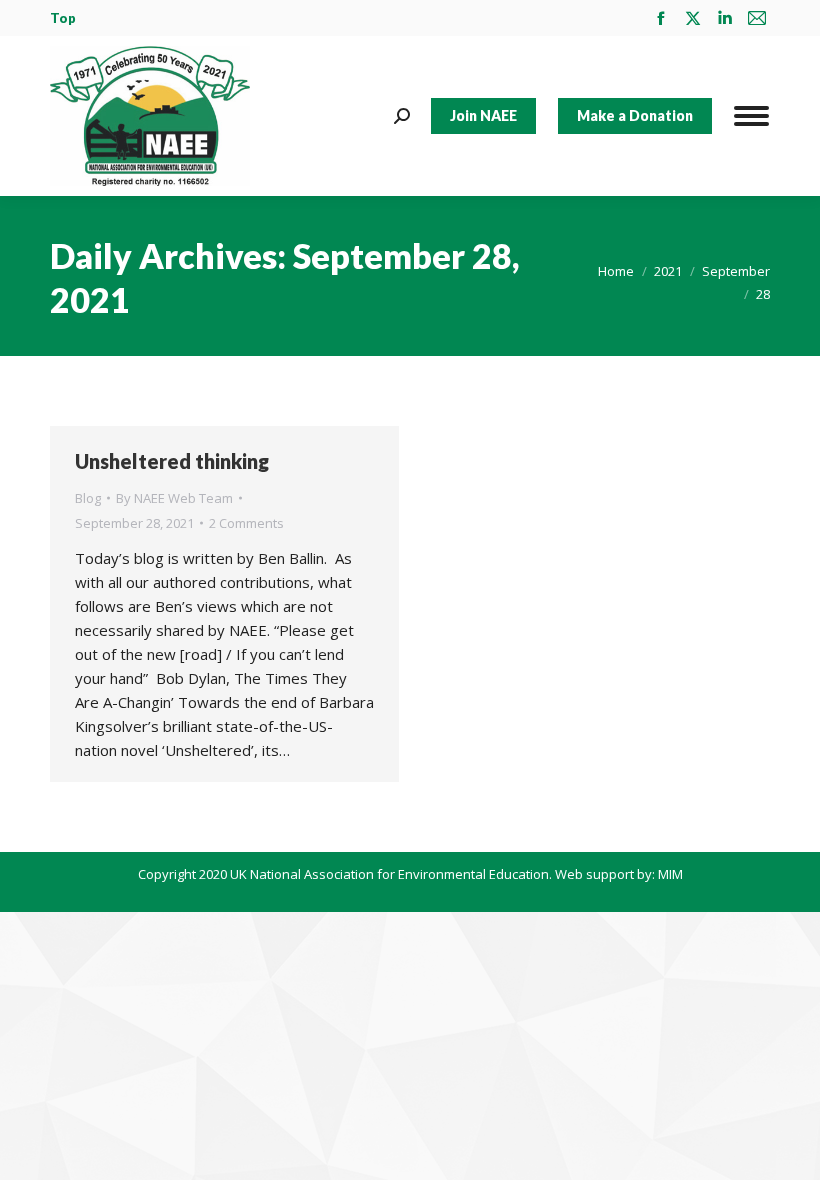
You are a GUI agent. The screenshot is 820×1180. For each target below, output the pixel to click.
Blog (88, 498)
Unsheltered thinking (172, 461)
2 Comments (246, 523)
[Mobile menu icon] (751, 116)
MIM (670, 874)
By (174, 498)
